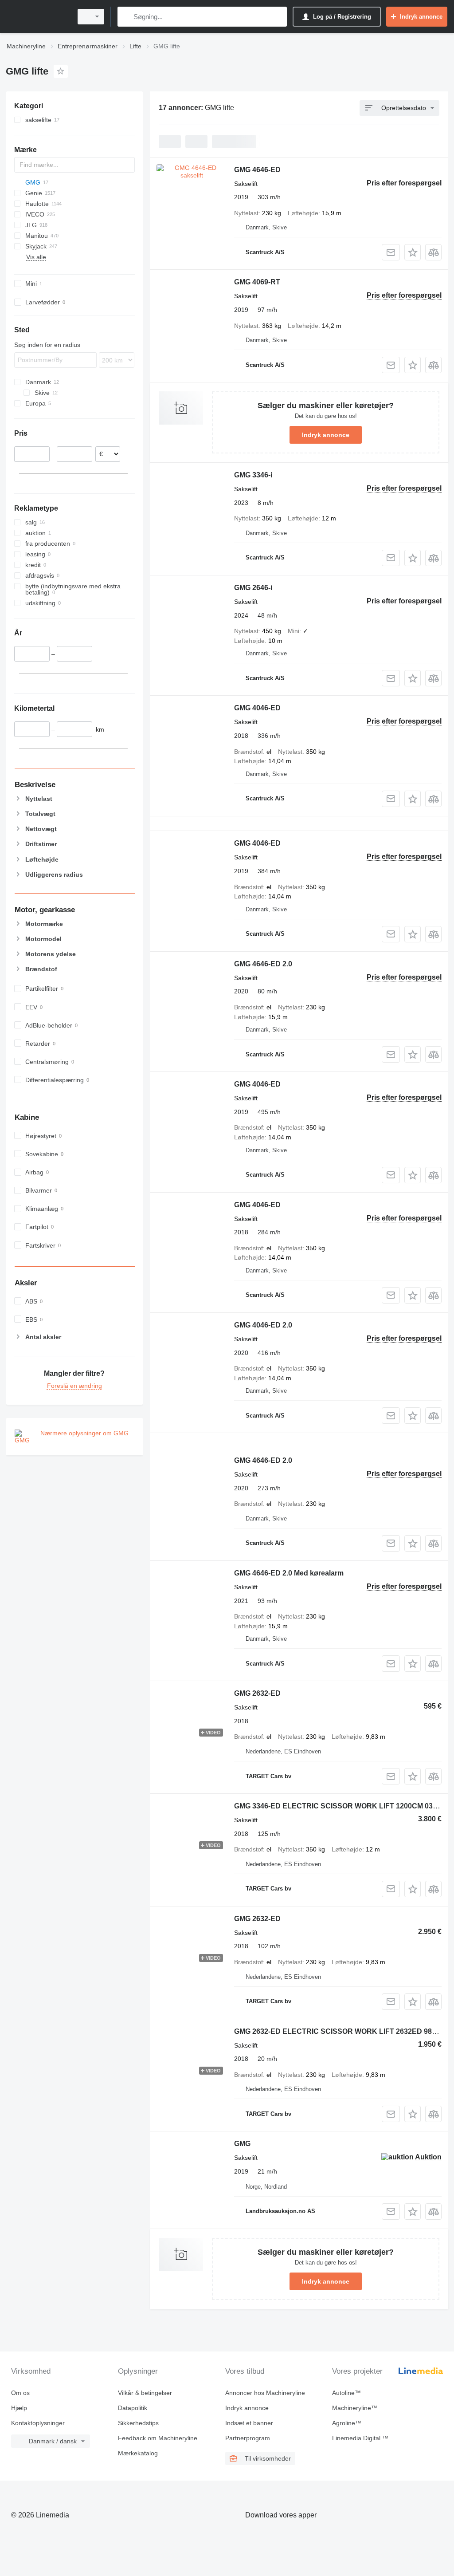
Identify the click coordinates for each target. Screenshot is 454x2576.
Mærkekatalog (138, 2453)
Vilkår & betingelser (145, 2393)
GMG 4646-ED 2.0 (263, 964)
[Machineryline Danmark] (38, 17)
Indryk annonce (326, 435)
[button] (413, 252)
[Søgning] (126, 17)
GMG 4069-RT (257, 282)
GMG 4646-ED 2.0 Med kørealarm (289, 1573)
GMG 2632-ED (257, 1693)
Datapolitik (133, 2408)
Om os (20, 2393)
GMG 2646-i (253, 588)
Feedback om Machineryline (158, 2438)
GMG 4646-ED (257, 170)
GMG (242, 2144)
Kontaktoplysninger (38, 2423)
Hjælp (19, 2408)
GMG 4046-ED (257, 708)
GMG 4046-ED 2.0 (263, 1325)
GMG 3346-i (253, 475)
